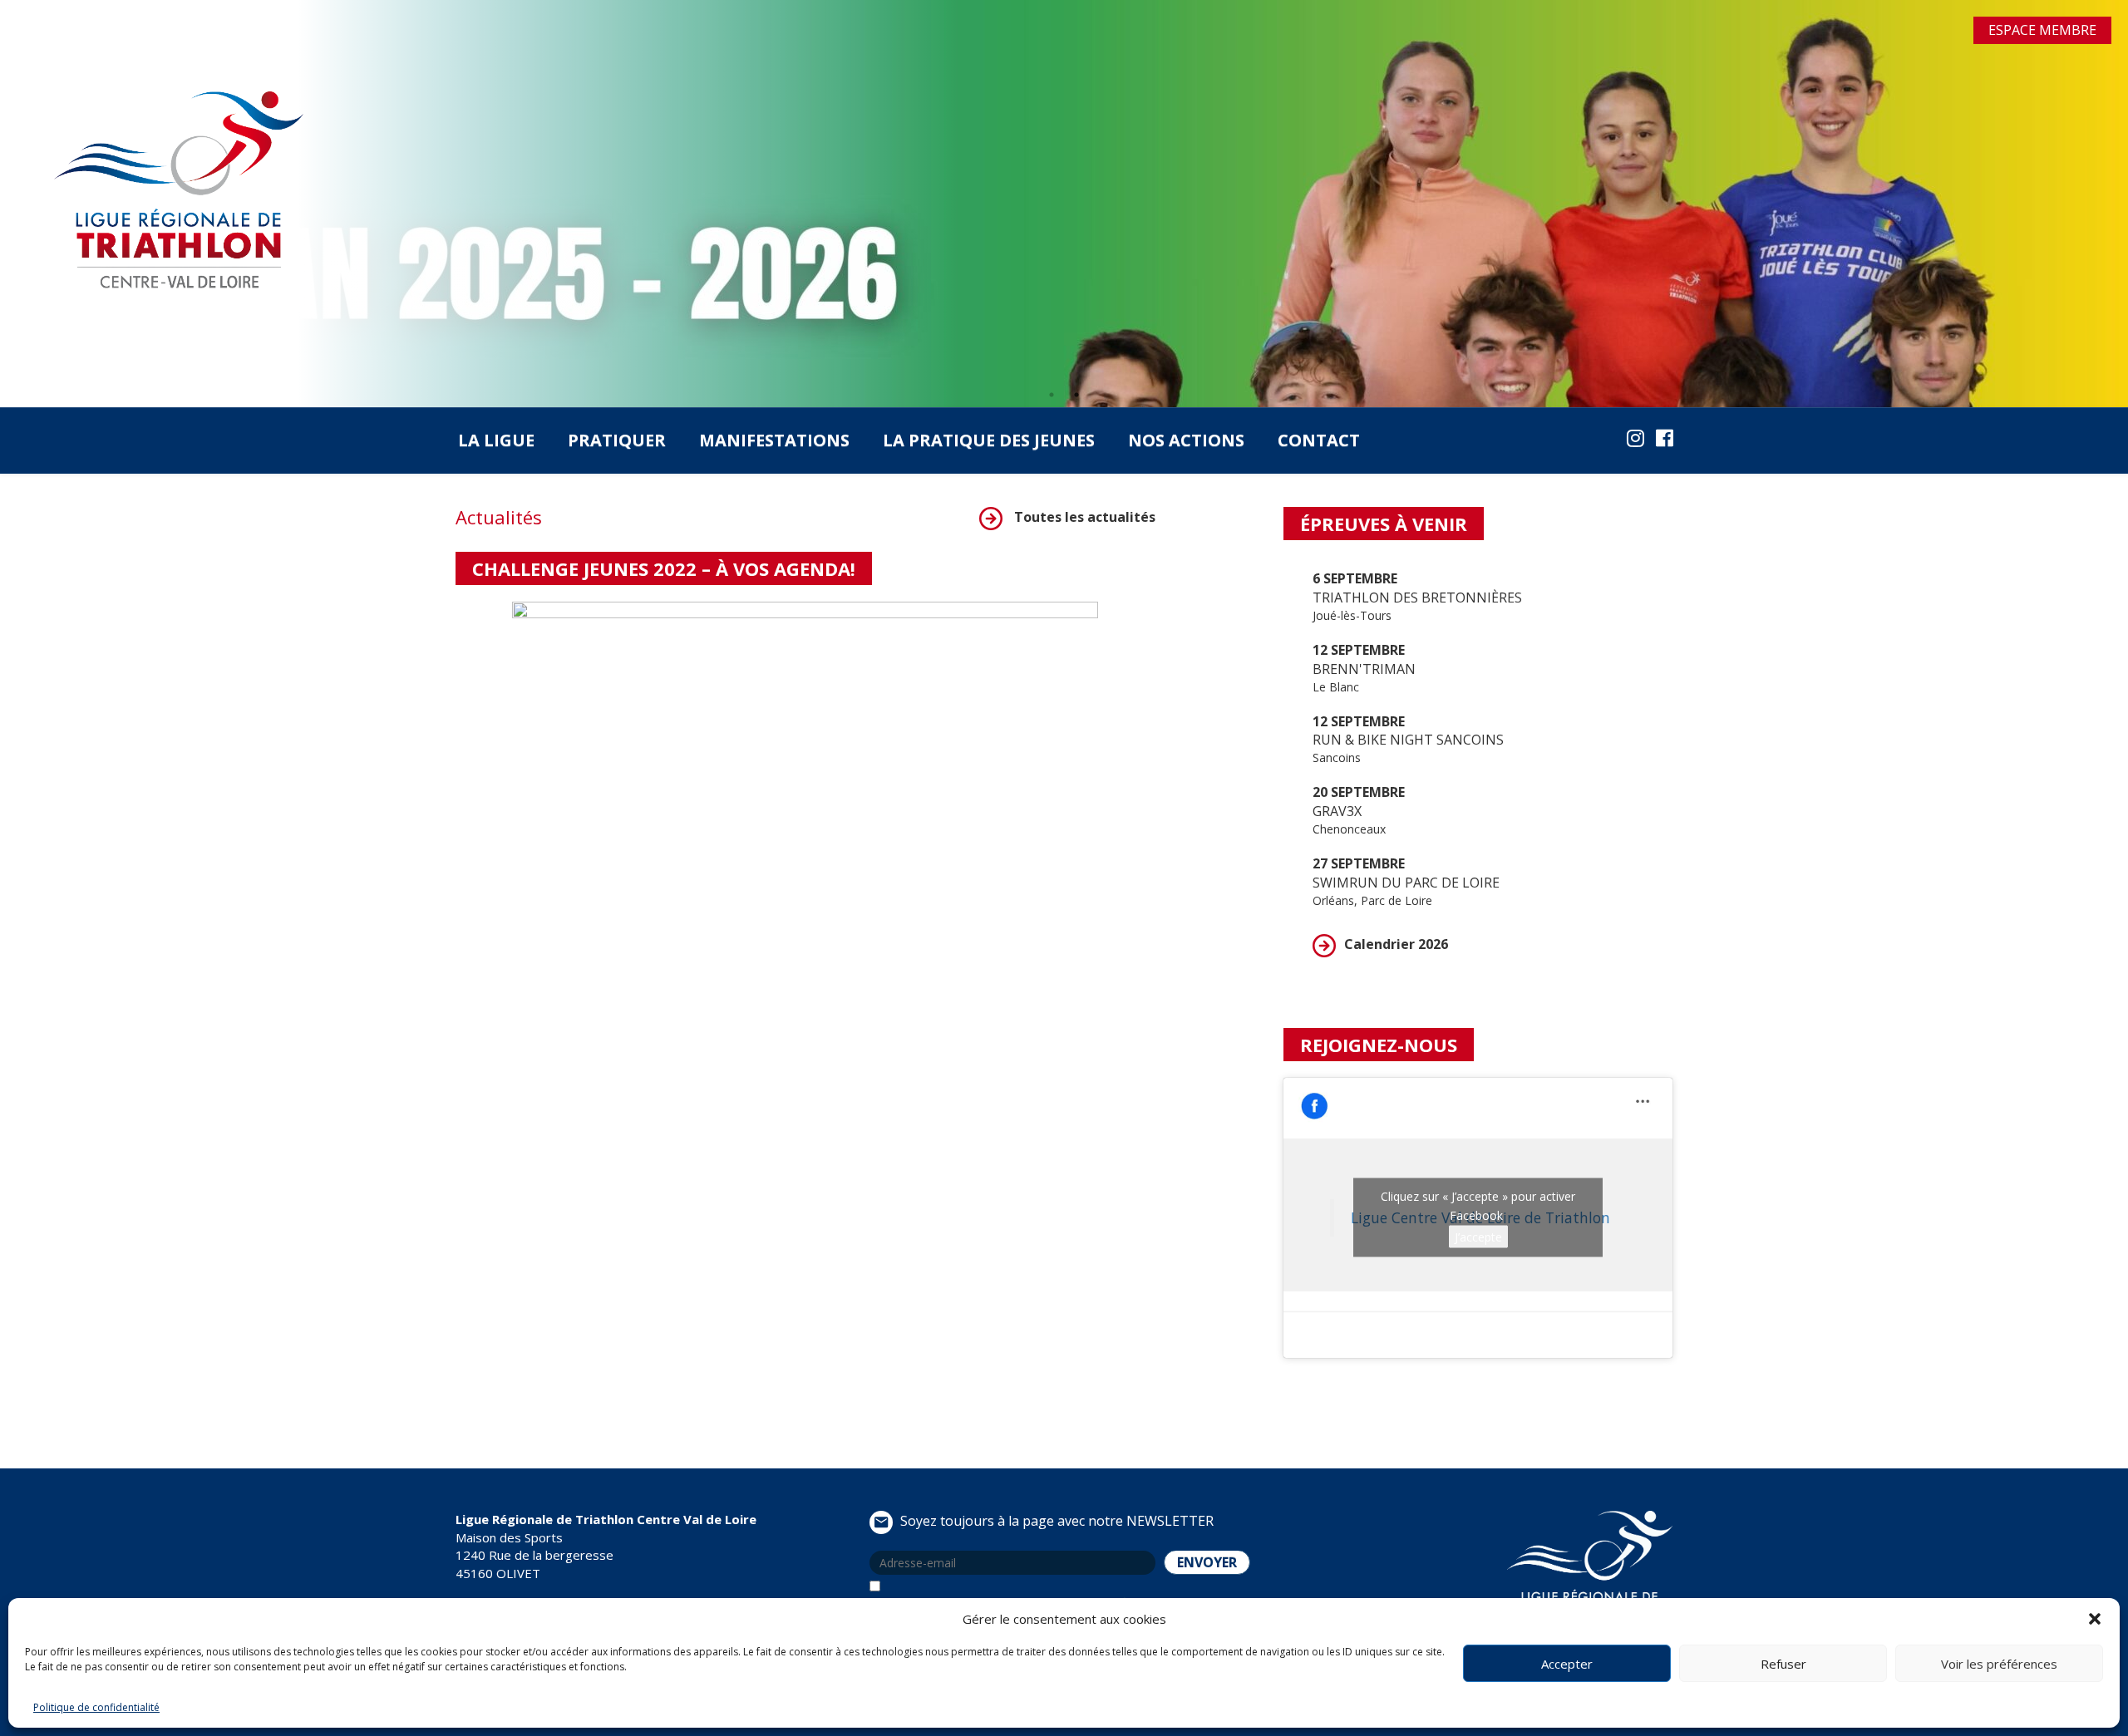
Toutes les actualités (1083, 517)
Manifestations (774, 440)
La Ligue (496, 440)
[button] (2095, 1619)
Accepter (1567, 1664)
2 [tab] (1076, 395)
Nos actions (1186, 440)
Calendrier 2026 (1396, 944)
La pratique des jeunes (989, 440)
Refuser (1783, 1664)
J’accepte (1478, 1237)
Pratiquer (617, 440)
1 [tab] (1052, 395)
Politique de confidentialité (96, 1707)
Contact (1319, 440)
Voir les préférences (1999, 1664)
